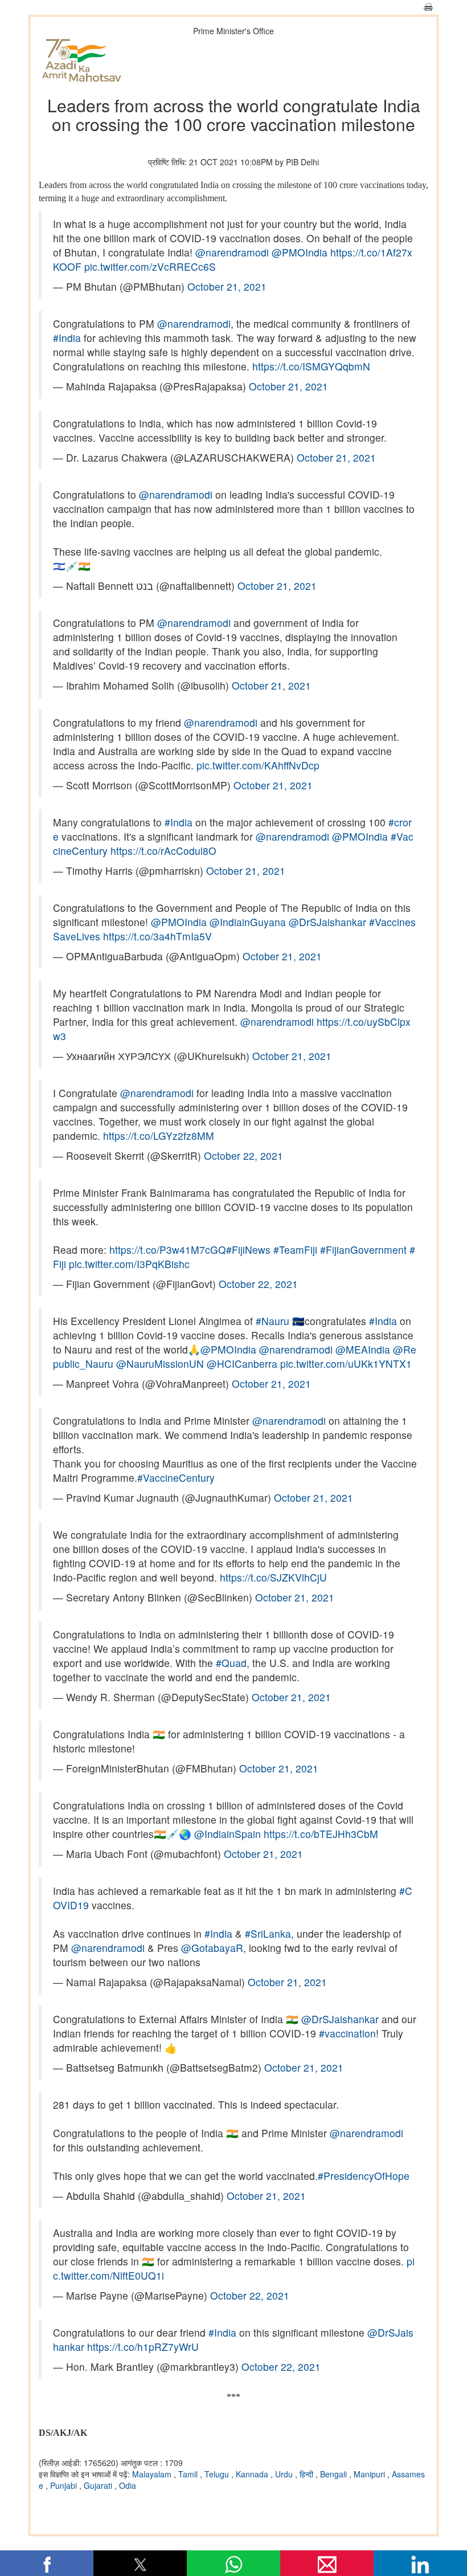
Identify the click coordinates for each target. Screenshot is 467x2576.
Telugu (218, 2474)
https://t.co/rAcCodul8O (163, 851)
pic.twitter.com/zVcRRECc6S (150, 266)
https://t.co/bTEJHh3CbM (321, 1834)
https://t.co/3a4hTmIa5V (157, 936)
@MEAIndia (363, 1349)
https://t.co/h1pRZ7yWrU (143, 2347)
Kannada (253, 2474)
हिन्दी (308, 2474)
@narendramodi (232, 252)
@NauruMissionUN (160, 1364)
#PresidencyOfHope (364, 2176)
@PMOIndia (300, 252)
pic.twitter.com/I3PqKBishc (129, 1264)
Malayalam (153, 2474)
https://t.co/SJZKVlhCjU (273, 1577)
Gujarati (99, 2485)
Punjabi (65, 2485)
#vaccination (347, 2033)
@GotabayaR (212, 1948)
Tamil (189, 2474)
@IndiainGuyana (248, 922)
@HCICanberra (242, 1364)
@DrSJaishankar (327, 922)
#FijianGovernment (363, 1250)
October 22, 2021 (243, 1155)
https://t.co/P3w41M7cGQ (168, 1250)
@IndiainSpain (228, 1834)
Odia (128, 2485)
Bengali (335, 2474)
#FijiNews (248, 1250)
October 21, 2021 (227, 286)
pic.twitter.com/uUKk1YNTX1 (346, 1364)
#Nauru (273, 1321)
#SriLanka (268, 1933)
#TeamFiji (295, 1250)
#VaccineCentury (176, 1477)
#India (67, 338)
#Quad (231, 1663)
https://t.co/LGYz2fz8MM (159, 1136)
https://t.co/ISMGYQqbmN (311, 366)
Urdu (285, 2474)
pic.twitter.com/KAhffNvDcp (258, 765)
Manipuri (370, 2474)
